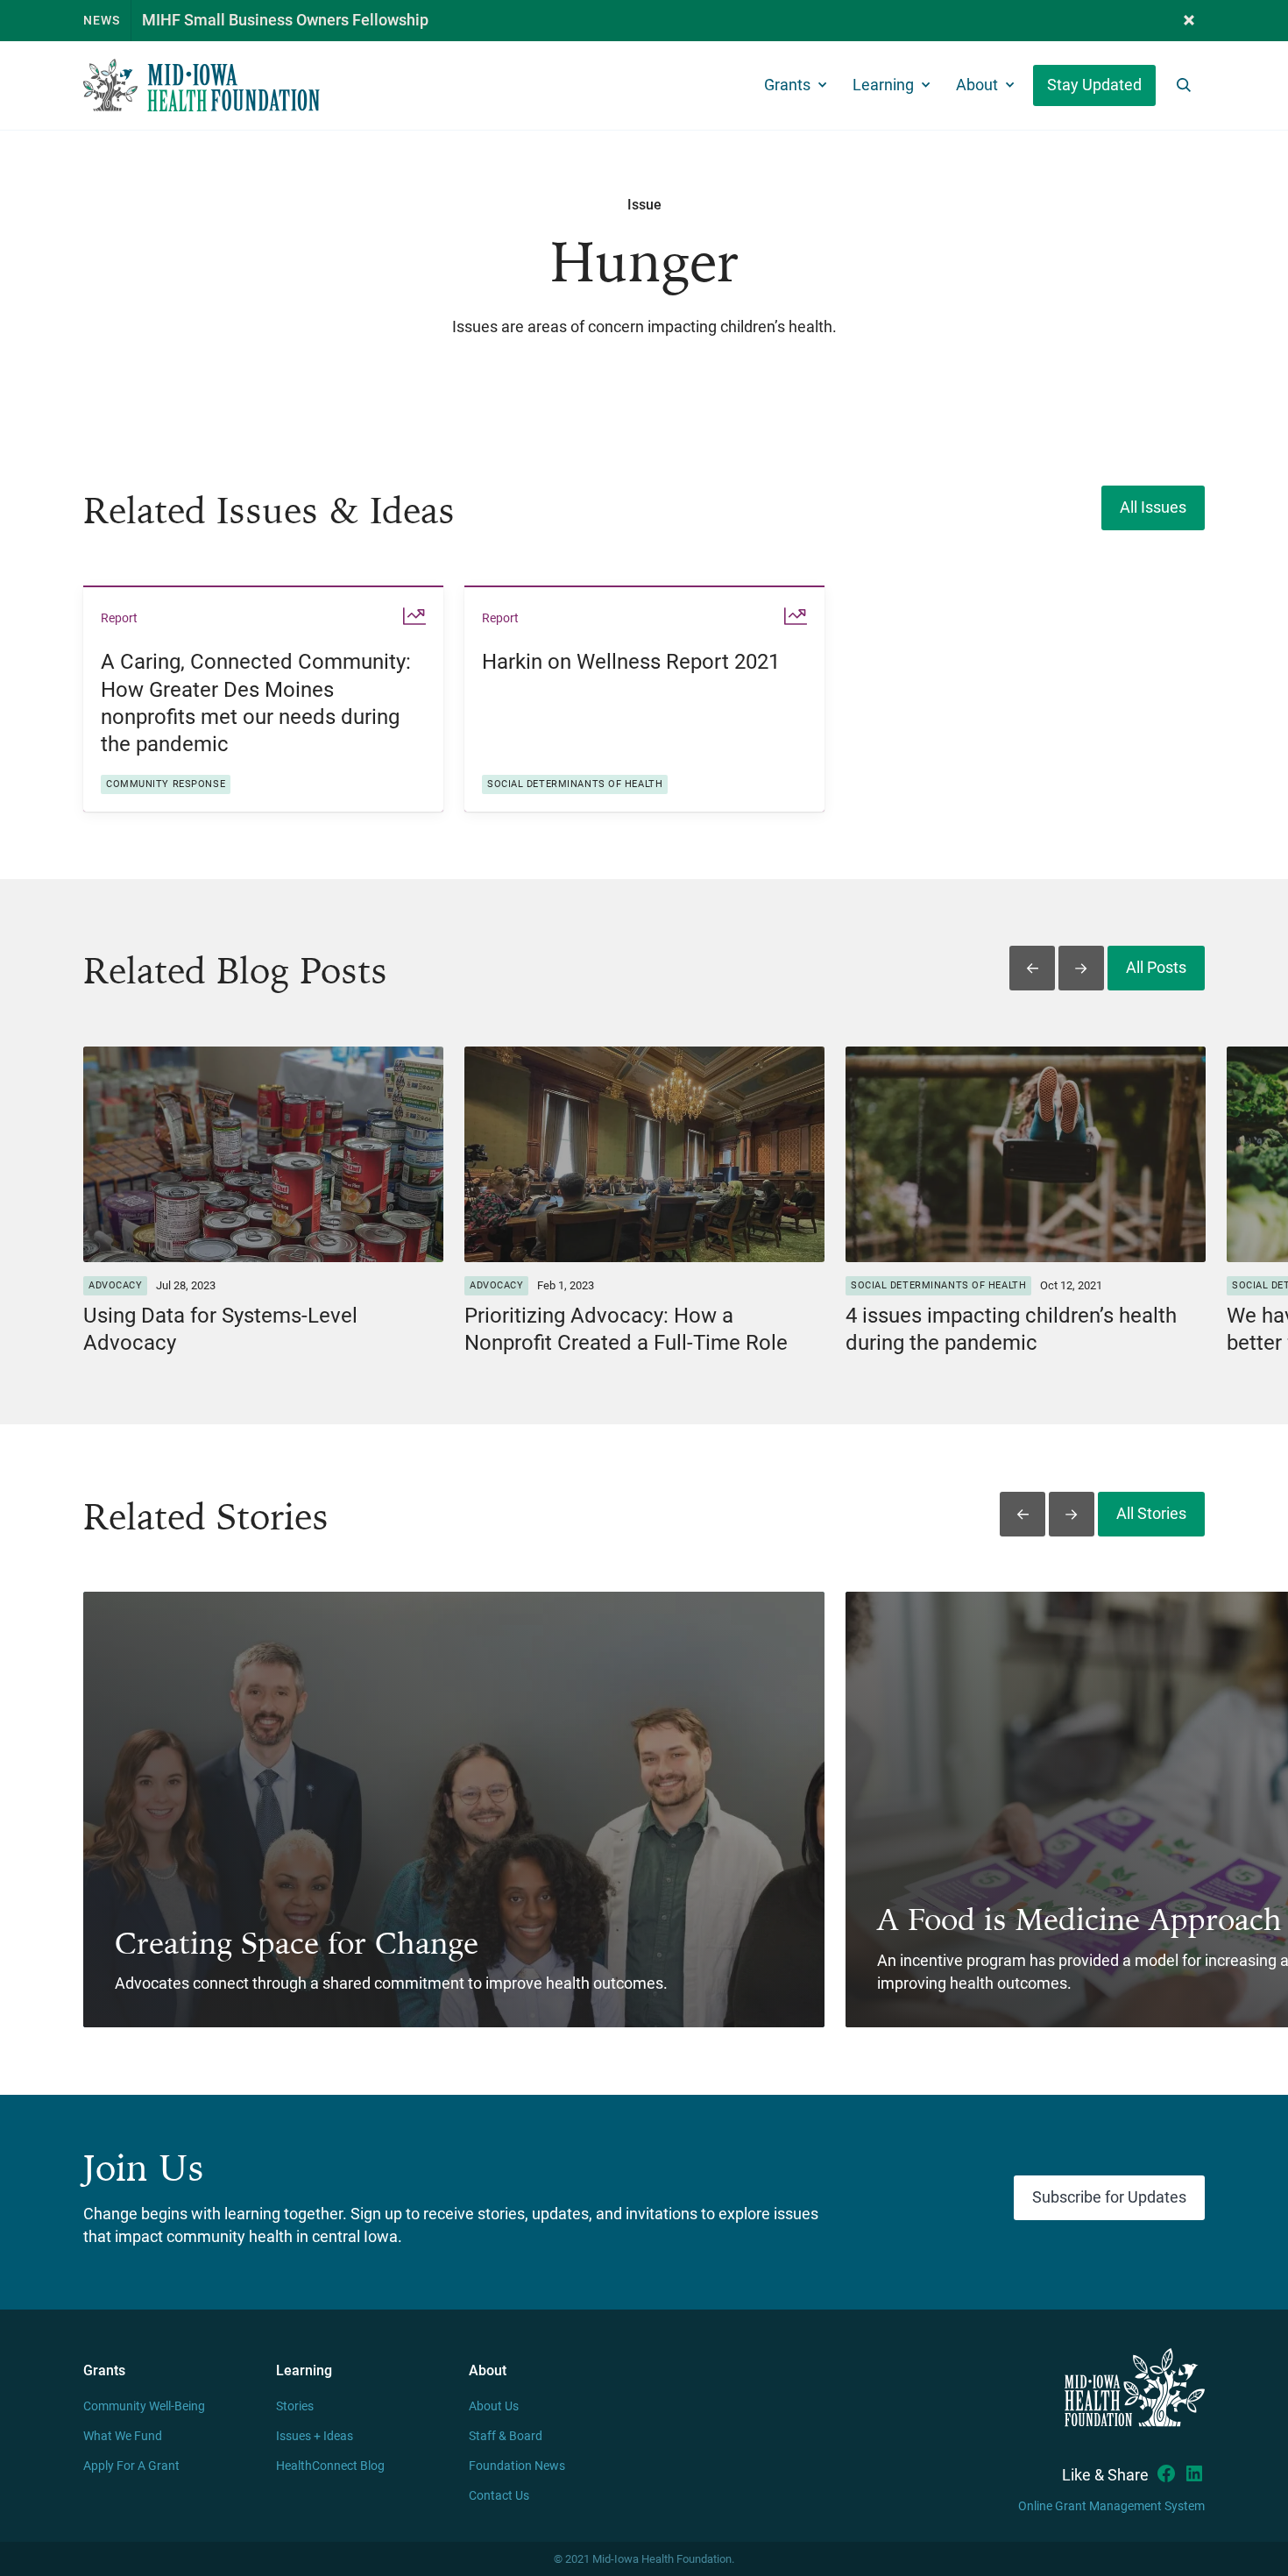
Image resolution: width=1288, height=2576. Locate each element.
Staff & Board (506, 2436)
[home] (202, 85)
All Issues (1153, 507)
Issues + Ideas (315, 2436)
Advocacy (115, 1285)
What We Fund (123, 2436)
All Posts (1156, 968)
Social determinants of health (575, 784)
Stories (295, 2406)
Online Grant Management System (1111, 2506)
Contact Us (499, 2496)
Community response (166, 784)
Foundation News (517, 2466)
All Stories (1151, 1514)
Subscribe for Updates (1109, 2197)
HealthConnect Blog (330, 2466)
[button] (1189, 21)
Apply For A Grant (131, 2466)
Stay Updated (1094, 85)
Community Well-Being (144, 2406)
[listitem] (263, 698)
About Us (494, 2406)
